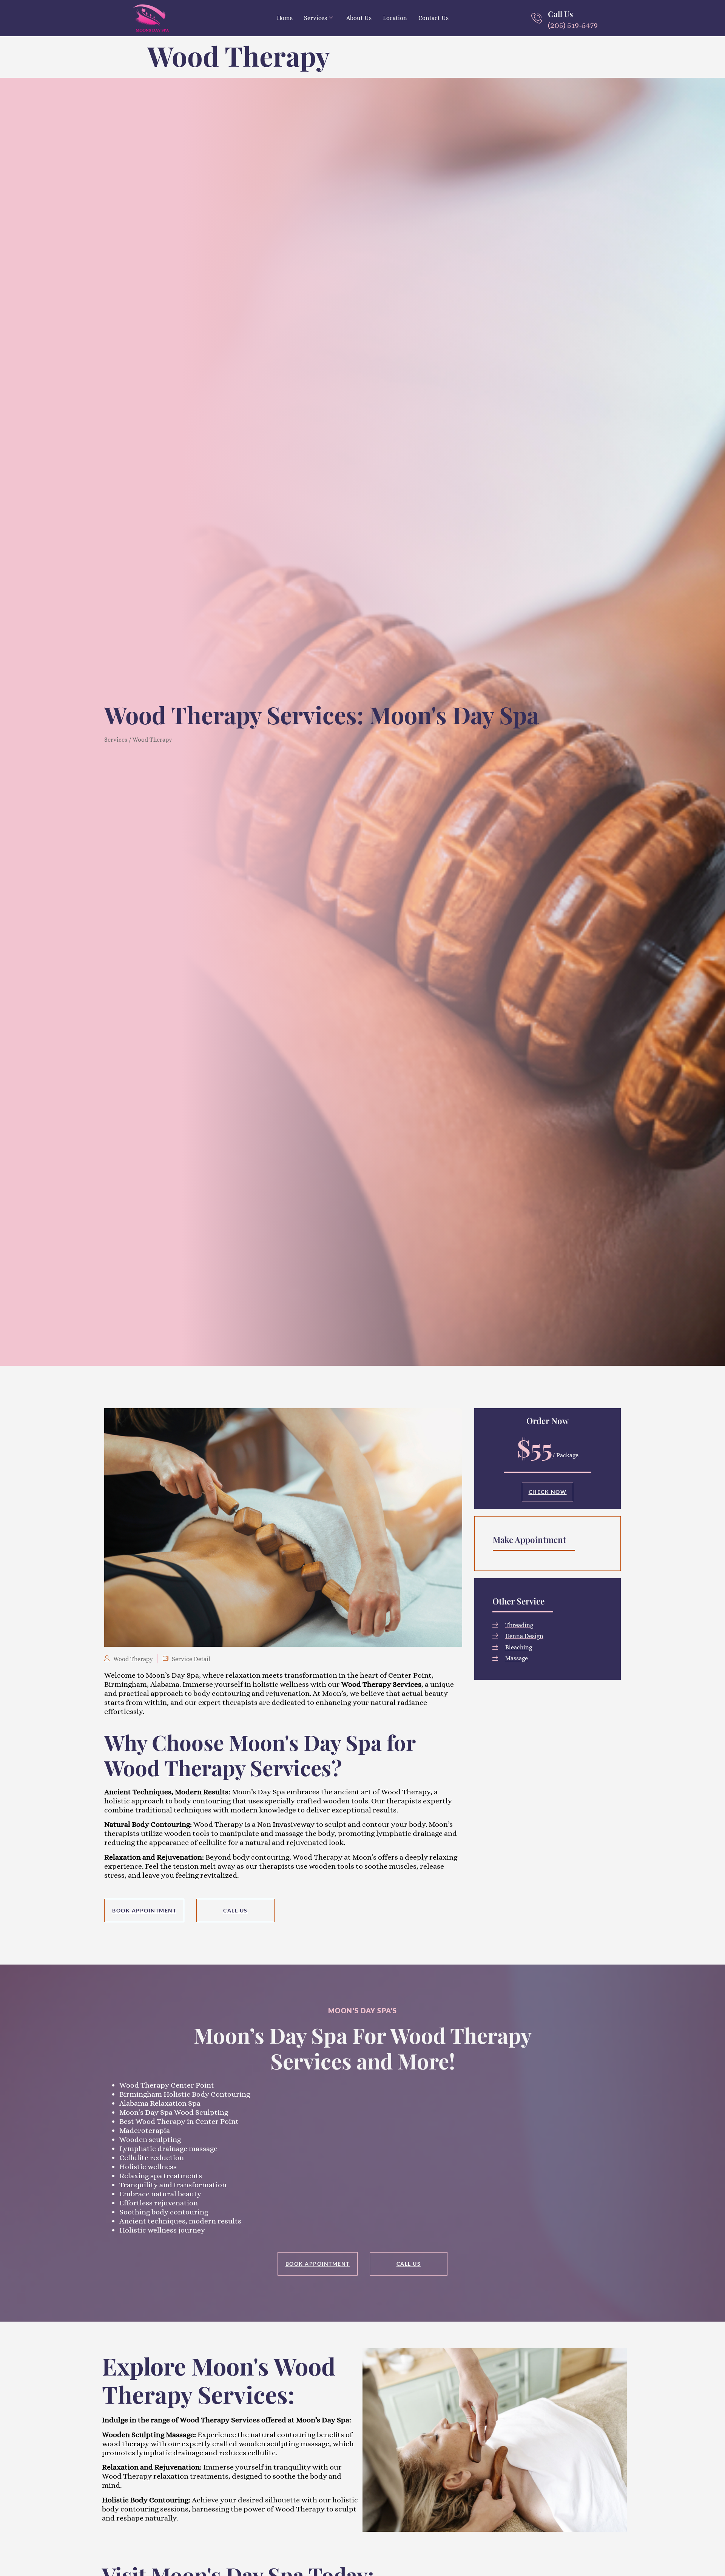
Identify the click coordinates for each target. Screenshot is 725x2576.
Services (315, 18)
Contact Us (433, 18)
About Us (359, 18)
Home (285, 18)
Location (395, 18)
